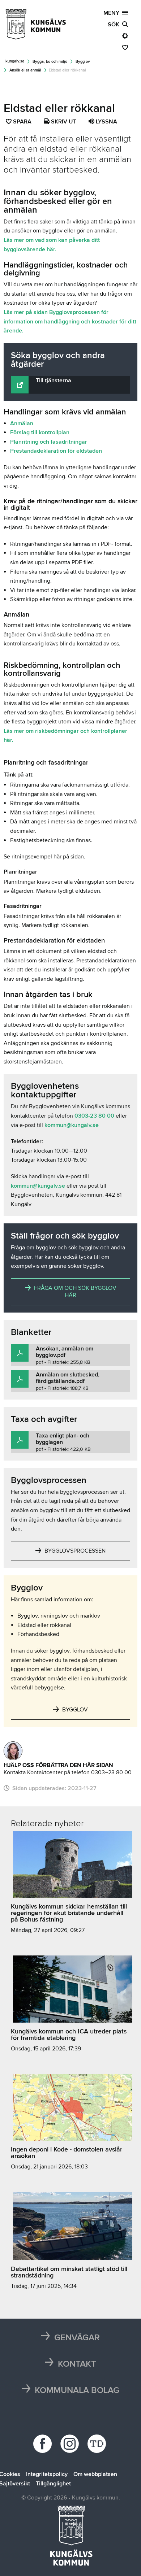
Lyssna (106, 122)
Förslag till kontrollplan (40, 432)
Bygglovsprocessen (74, 1551)
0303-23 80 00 (94, 1116)
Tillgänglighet (53, 2484)
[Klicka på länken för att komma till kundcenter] (13, 1751)
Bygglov (83, 62)
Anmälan (22, 423)
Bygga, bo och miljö (50, 62)
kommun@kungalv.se (72, 1125)
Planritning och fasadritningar (49, 442)
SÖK (115, 25)
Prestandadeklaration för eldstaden (56, 451)
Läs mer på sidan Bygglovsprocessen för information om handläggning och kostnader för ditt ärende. (70, 321)
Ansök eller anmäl (25, 70)
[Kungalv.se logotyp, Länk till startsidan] (36, 25)
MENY (113, 13)
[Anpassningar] (125, 36)
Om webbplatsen (95, 2474)
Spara (23, 122)
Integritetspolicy (47, 2474)
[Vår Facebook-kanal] (44, 2444)
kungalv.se (15, 61)
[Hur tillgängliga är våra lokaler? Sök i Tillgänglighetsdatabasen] (98, 2444)
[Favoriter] (125, 48)
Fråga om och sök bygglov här (74, 1292)
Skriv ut (63, 122)
